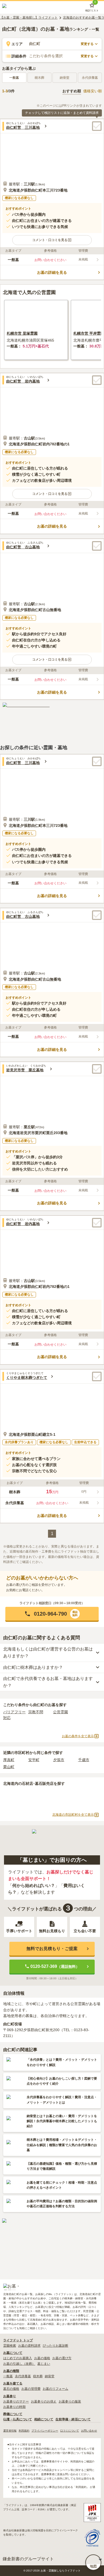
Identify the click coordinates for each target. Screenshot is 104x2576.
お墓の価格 (42, 2358)
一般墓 (14, 78)
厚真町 (9, 1760)
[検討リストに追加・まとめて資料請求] (97, 126)
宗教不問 (36, 1712)
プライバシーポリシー (45, 2431)
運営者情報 (10, 2431)
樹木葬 (38, 2376)
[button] (52, 240)
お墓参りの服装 (70, 2401)
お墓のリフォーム (55, 2389)
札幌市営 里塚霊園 (22, 333)
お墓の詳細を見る (52, 272)
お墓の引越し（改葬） (19, 2364)
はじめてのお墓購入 (18, 2358)
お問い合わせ (89, 2431)
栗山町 (9, 1767)
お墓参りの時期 (14, 2407)
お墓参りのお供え (44, 2401)
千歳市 (84, 1760)
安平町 (34, 1760)
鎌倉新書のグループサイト (28, 2559)
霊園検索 (10, 2346)
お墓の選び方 (62, 2358)
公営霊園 (61, 1712)
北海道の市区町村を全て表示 (73, 1815)
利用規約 (24, 2431)
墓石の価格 (11, 2389)
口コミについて (70, 2431)
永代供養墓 (23, 2376)
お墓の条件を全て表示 (78, 1736)
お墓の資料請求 (29, 2346)
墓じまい (44, 2364)
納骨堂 (50, 2376)
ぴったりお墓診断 (55, 2346)
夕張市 (59, 1760)
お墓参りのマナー (16, 2401)
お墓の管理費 (31, 2389)
